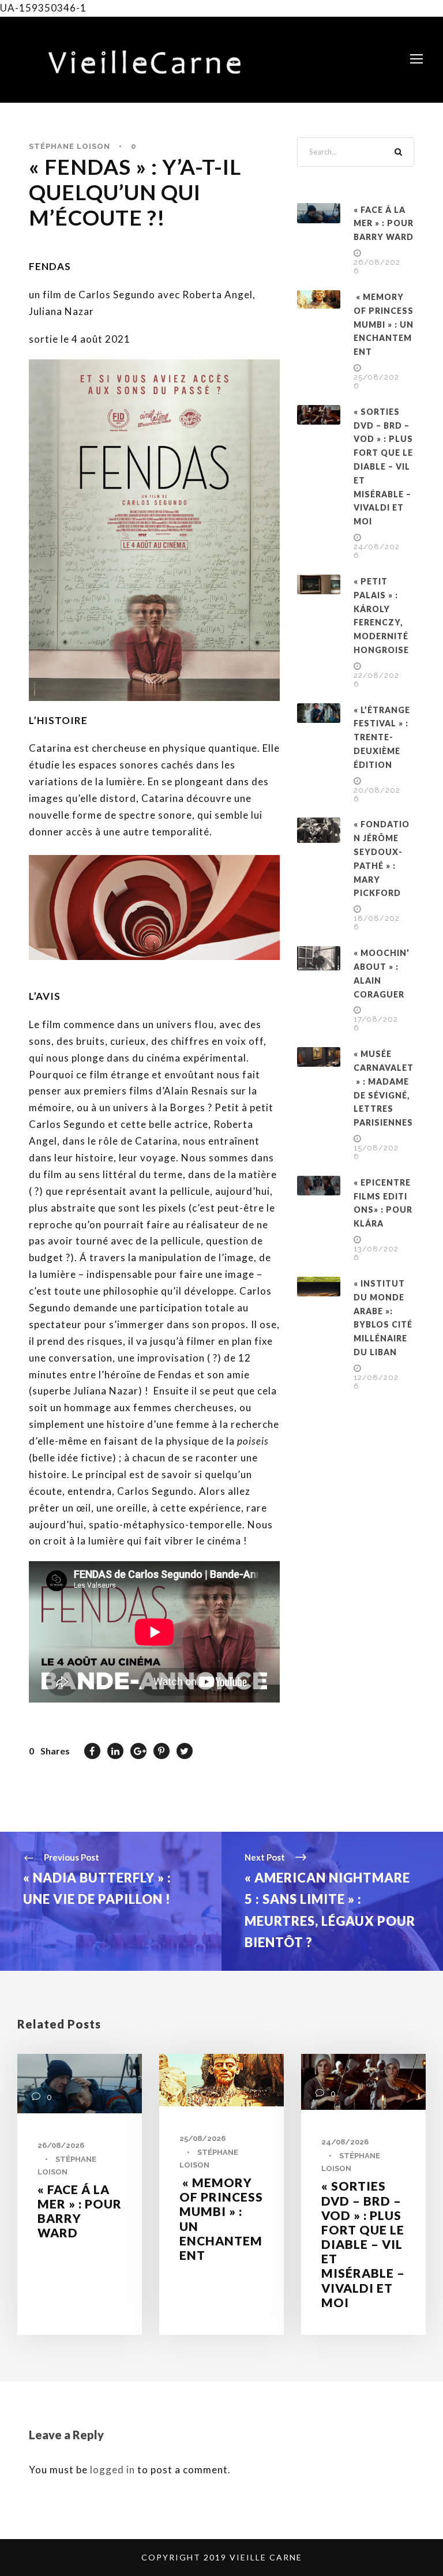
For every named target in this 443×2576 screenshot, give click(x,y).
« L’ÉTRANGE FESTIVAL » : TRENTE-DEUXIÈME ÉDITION (382, 737)
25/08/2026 (202, 2138)
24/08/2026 (345, 2142)
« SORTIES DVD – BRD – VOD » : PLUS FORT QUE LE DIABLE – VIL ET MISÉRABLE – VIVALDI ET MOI (383, 466)
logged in (112, 2470)
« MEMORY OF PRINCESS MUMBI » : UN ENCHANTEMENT (384, 324)
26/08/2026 (61, 2145)
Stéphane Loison (70, 146)
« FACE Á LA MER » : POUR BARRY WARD (384, 224)
